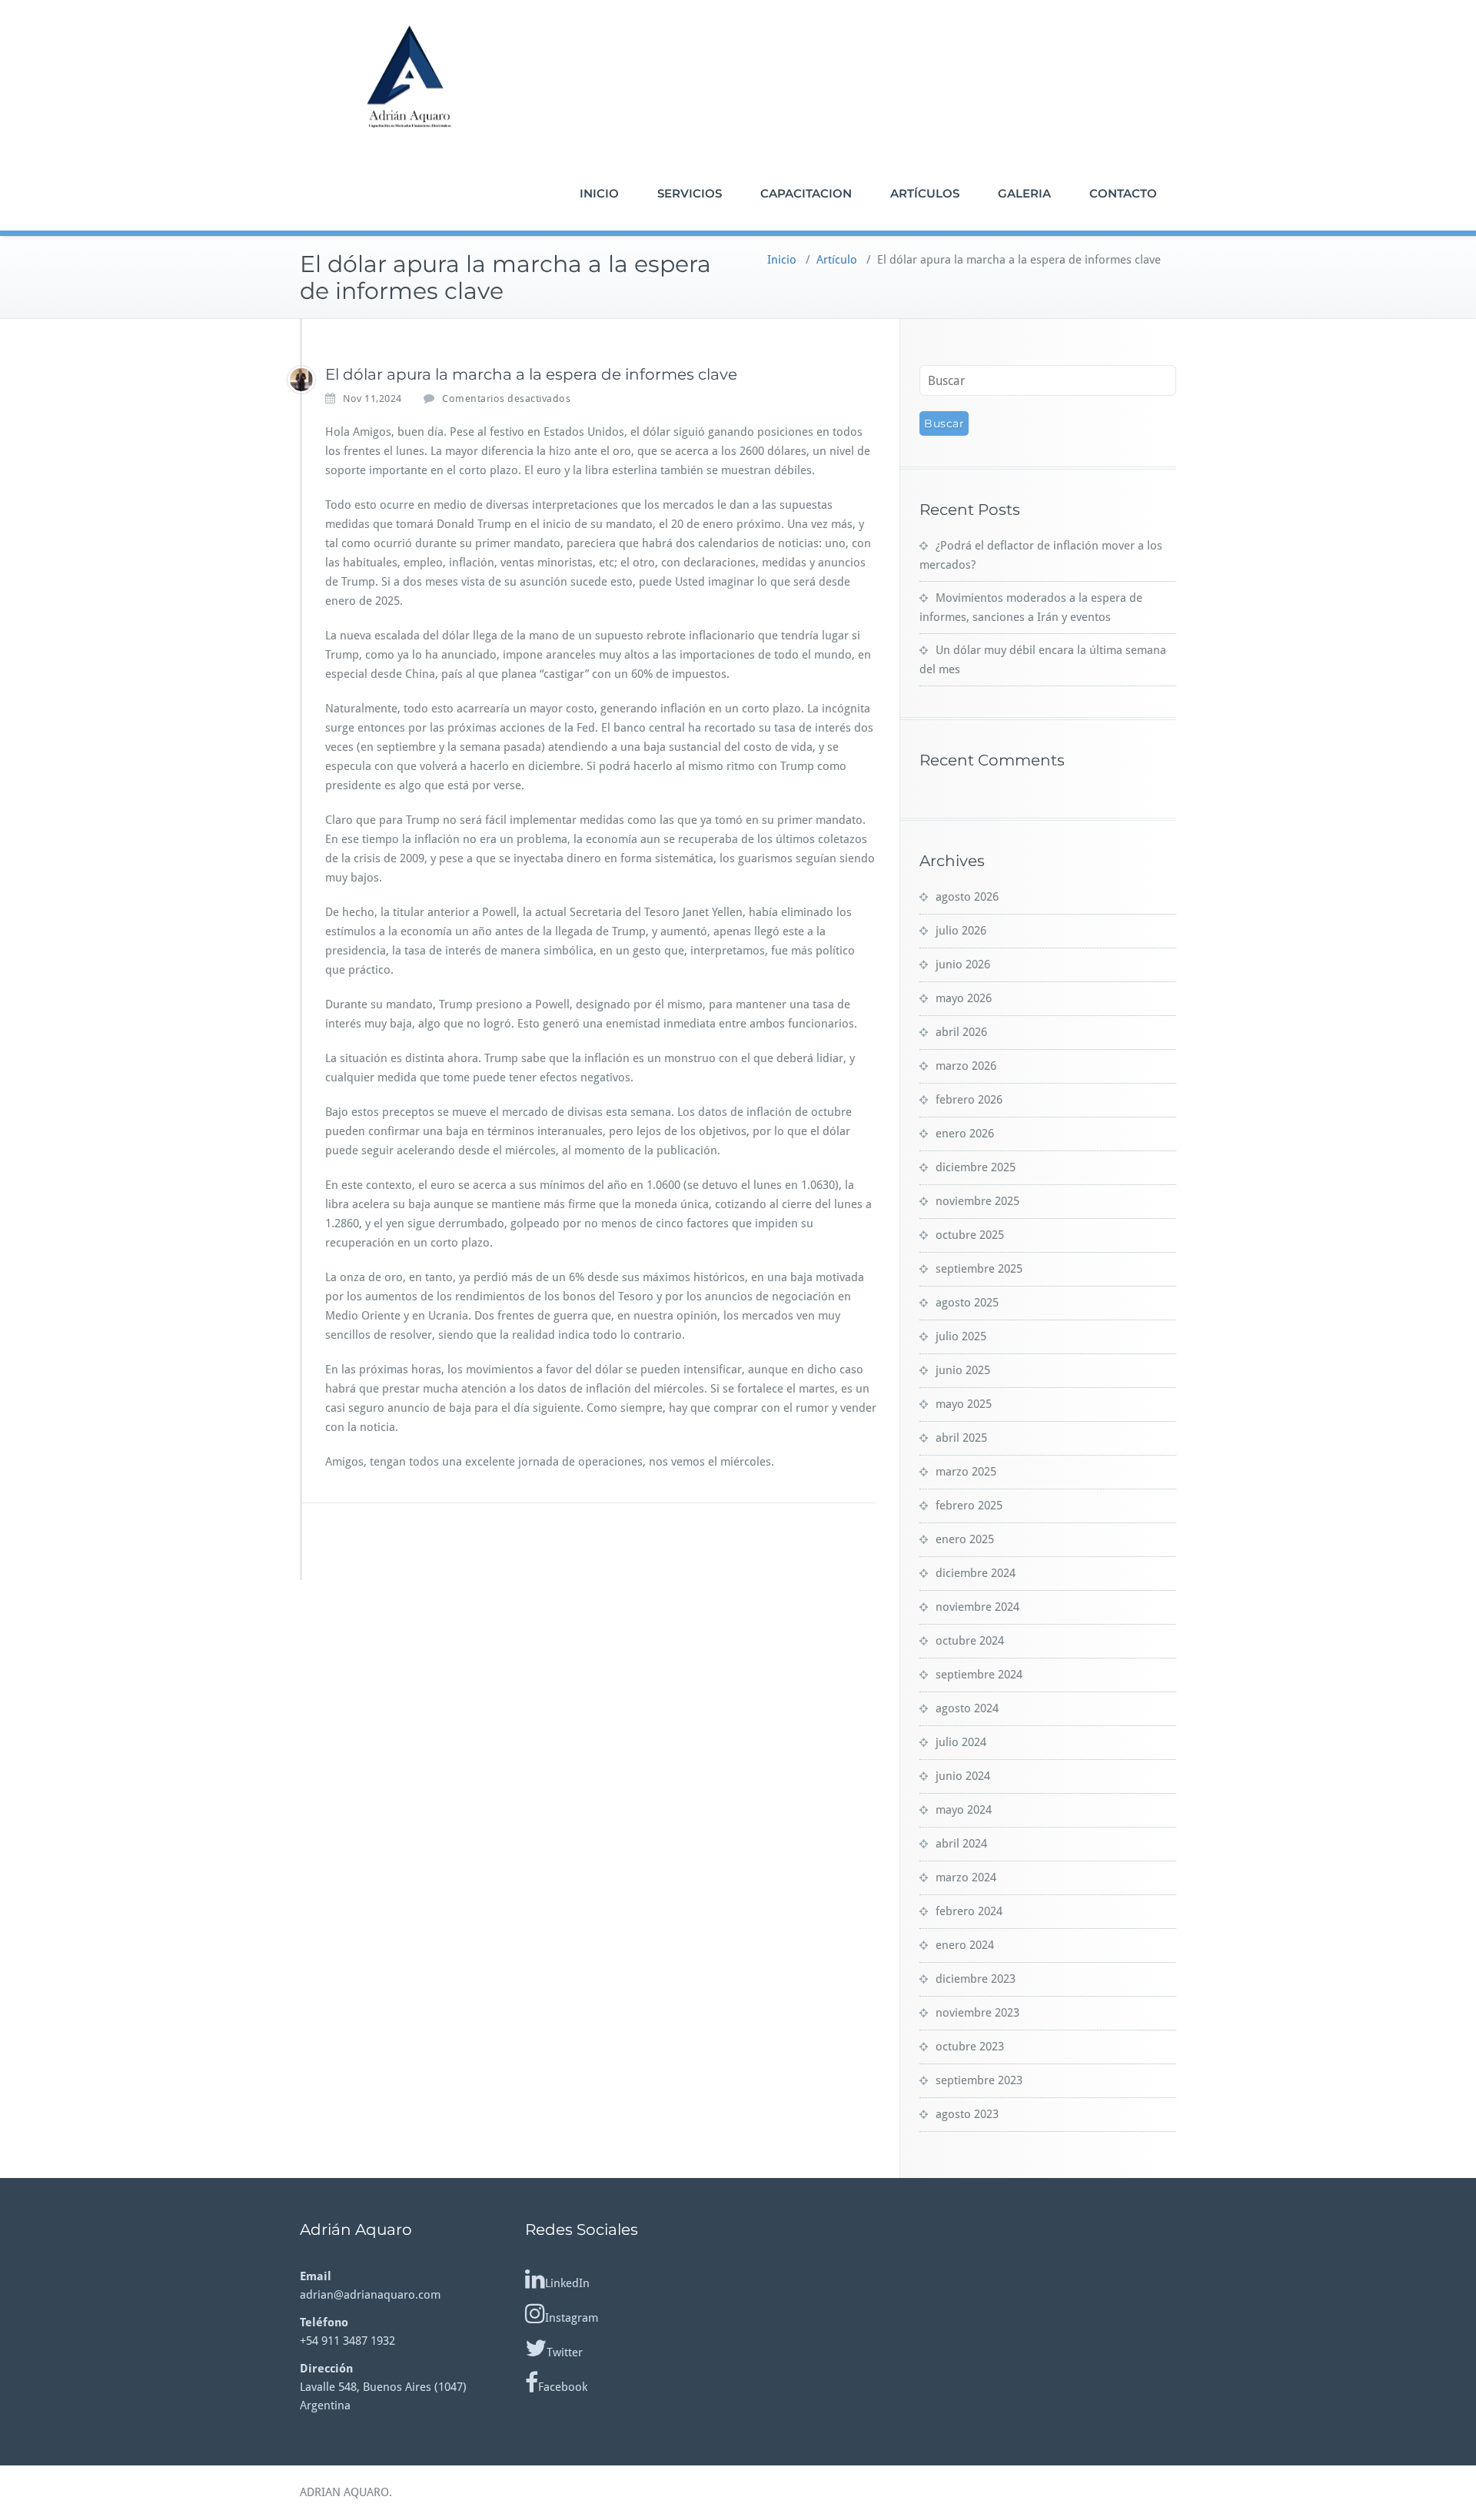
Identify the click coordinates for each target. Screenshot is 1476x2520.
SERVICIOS (690, 193)
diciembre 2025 (976, 1167)
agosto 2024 (967, 1708)
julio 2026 (961, 931)
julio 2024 (961, 1742)
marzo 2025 (966, 1472)
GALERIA (1024, 193)
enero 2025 (965, 1539)
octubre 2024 (970, 1641)
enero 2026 (965, 1134)
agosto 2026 (967, 897)
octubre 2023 (970, 2047)
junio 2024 (963, 1776)
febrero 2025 (969, 1506)
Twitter (565, 2352)
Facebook (563, 2387)
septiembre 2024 (979, 1675)
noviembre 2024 (977, 1607)
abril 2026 (961, 1032)
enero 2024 (965, 1945)
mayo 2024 (964, 1810)
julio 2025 (961, 1336)
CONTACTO (1123, 193)
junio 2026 (963, 965)
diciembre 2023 (976, 1979)
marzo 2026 (966, 1066)
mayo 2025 (964, 1404)
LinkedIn (567, 2283)
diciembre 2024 (976, 1573)
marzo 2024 (966, 1878)
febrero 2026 (969, 1100)
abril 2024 (961, 1844)
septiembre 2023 (979, 2080)
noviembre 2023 (977, 2013)
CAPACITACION (806, 193)
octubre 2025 (970, 1235)
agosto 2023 (967, 2114)
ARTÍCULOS (925, 193)
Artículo (837, 260)
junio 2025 (963, 1370)
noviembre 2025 (977, 1201)
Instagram (572, 2318)
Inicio (782, 260)
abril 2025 (961, 1438)
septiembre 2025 (979, 1269)
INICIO (599, 193)
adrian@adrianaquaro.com (370, 2295)
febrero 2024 (969, 1911)
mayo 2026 (964, 998)
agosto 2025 (967, 1303)
